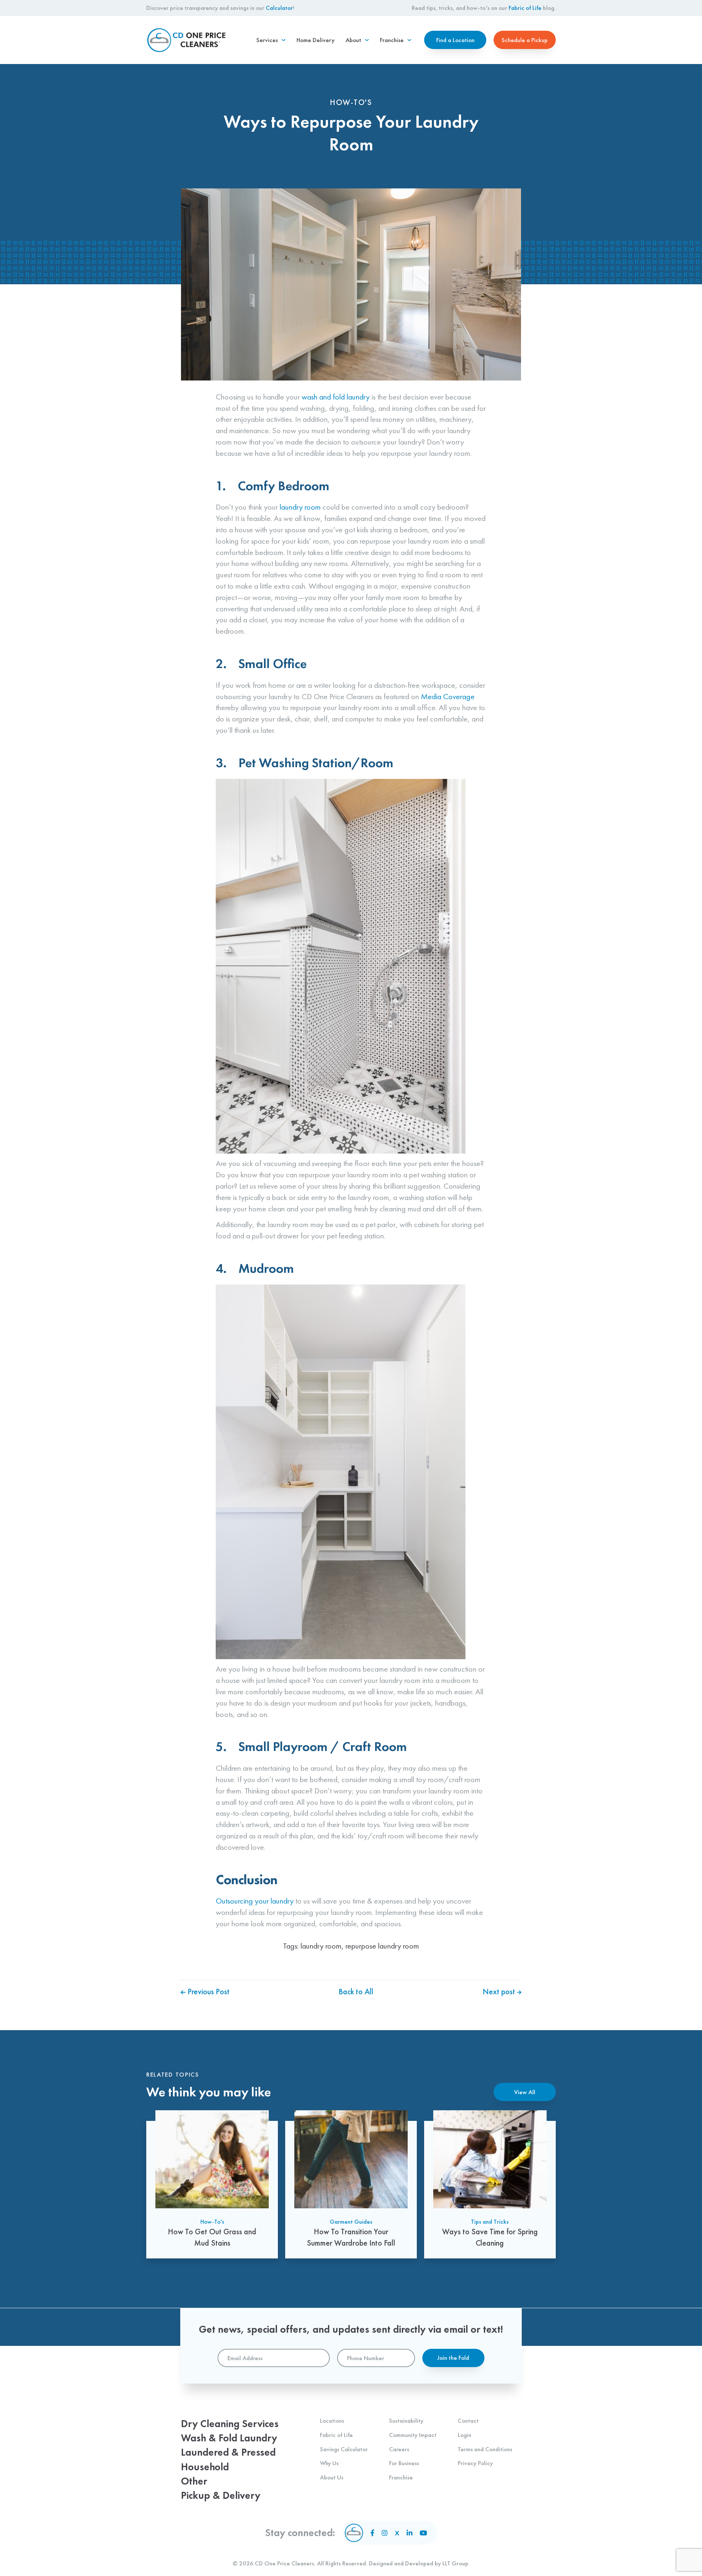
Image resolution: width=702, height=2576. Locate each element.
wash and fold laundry (336, 397)
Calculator (279, 8)
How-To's (212, 2221)
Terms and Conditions (485, 2449)
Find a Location (455, 40)
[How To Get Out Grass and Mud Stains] (212, 2184)
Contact (468, 2421)
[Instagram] (385, 2533)
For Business (404, 2463)
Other (194, 2481)
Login (465, 2435)
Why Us (329, 2463)
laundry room (300, 507)
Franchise (401, 2477)
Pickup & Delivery (221, 2495)
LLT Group (455, 2563)
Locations (332, 2421)
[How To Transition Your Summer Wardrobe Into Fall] (351, 2184)
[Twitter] (397, 2533)
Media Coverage (448, 696)
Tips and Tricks (490, 2221)
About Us (332, 2477)
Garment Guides (351, 2221)
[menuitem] (271, 40)
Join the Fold (453, 2358)
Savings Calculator (344, 2449)
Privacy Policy (475, 2463)
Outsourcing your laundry (255, 1901)
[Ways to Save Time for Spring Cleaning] (490, 2184)
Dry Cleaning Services (230, 2424)
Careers (399, 2449)
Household (205, 2467)
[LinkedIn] (409, 2533)
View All (525, 2092)
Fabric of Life (525, 8)
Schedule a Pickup (525, 40)
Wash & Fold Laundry (229, 2438)
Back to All (356, 1992)
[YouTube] (423, 2533)
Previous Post (208, 1992)
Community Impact (413, 2435)
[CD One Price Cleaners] (186, 40)
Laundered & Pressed (228, 2452)
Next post (500, 1992)
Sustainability (406, 2421)
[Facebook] (372, 2533)
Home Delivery (316, 40)
